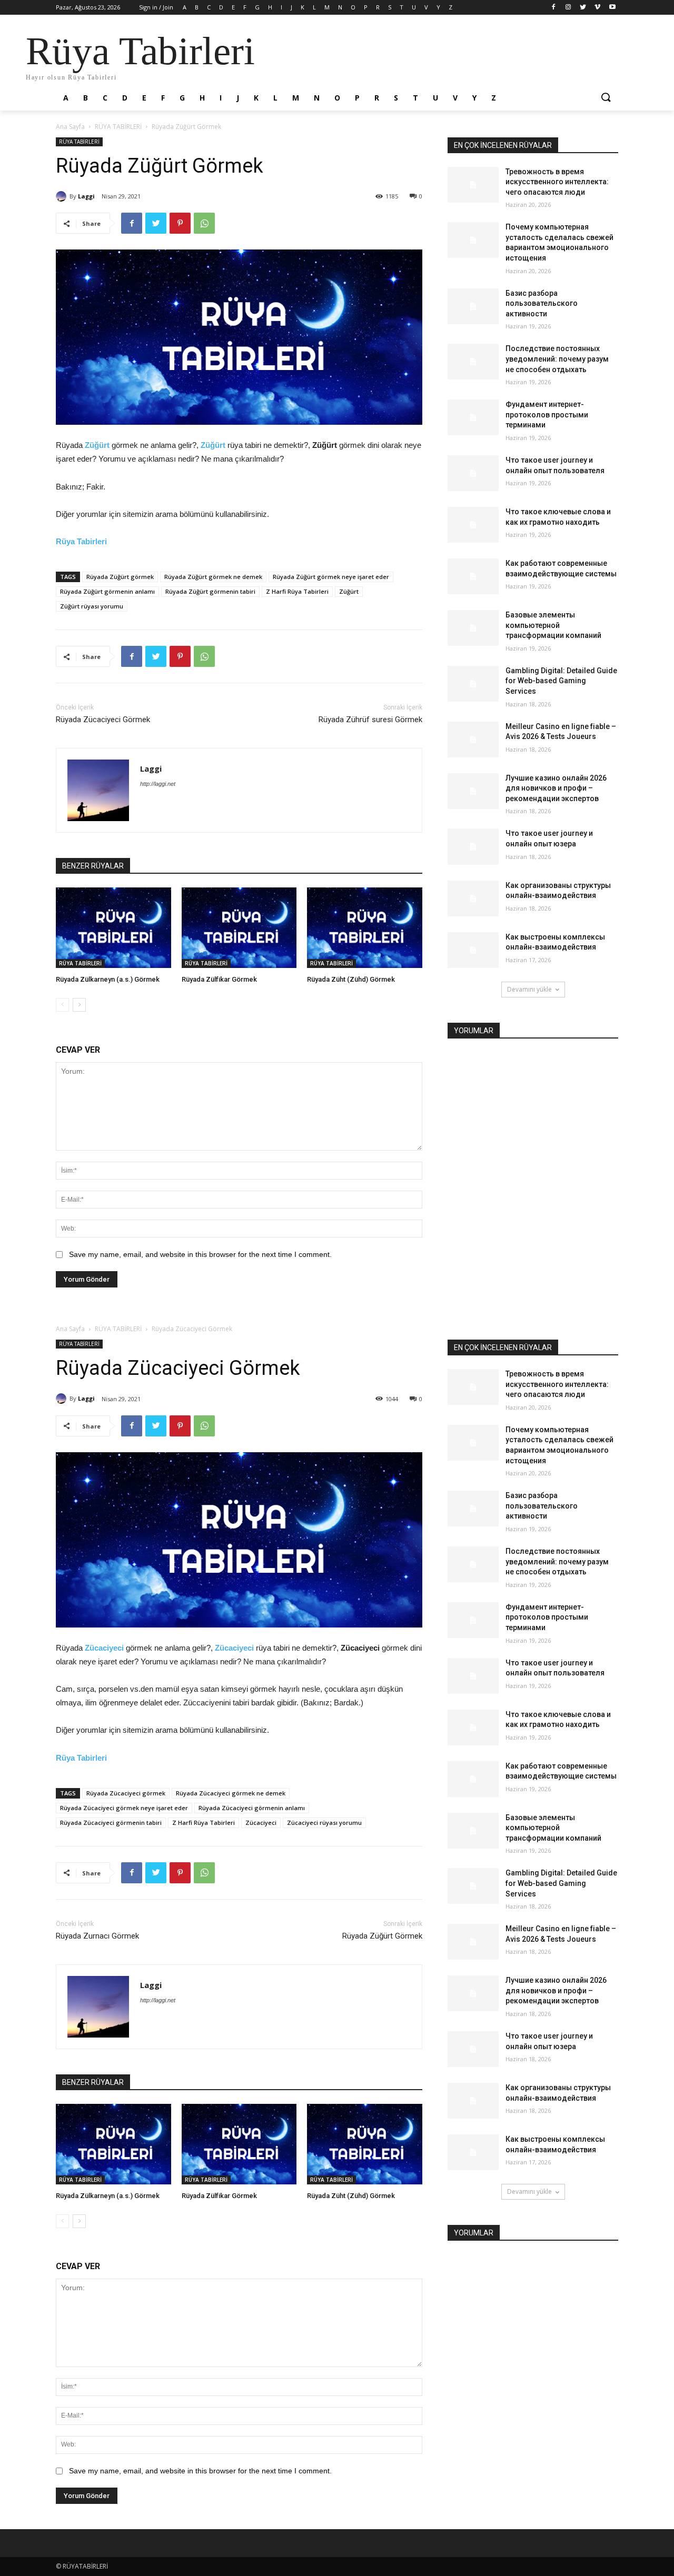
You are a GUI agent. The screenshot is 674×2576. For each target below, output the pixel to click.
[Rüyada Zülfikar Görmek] (239, 928)
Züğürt (97, 445)
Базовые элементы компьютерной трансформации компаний (553, 625)
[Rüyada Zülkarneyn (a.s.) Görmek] (113, 928)
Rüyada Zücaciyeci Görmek (103, 720)
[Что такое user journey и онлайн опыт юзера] (473, 846)
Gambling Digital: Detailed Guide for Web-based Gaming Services (561, 681)
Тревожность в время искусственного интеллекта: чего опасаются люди (557, 182)
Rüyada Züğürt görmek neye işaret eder (331, 577)
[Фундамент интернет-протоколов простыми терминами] (473, 417)
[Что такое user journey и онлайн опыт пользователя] (473, 473)
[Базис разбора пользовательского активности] (473, 306)
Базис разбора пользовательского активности (542, 303)
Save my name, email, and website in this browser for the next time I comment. (200, 1254)
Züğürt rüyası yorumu (92, 606)
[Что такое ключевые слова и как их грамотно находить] (473, 525)
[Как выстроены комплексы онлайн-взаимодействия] (473, 950)
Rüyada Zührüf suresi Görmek (370, 720)
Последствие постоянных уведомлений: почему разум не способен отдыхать (557, 359)
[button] (606, 98)
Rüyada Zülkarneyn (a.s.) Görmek (108, 979)
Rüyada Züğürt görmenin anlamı (107, 591)
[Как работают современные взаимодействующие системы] (473, 576)
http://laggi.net (158, 784)
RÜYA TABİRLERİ (118, 127)
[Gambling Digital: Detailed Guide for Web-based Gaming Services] (473, 684)
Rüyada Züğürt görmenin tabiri (210, 591)
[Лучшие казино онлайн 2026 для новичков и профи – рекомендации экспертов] (473, 791)
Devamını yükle (529, 989)
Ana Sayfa (70, 127)
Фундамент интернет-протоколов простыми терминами (547, 415)
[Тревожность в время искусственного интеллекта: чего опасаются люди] (473, 185)
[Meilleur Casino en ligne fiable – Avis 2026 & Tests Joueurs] (473, 740)
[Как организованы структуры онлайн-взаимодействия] (473, 898)
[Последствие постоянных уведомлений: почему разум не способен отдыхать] (473, 362)
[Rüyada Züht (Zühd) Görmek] (365, 928)
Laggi (86, 196)
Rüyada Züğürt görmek (120, 577)
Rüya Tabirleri (81, 541)
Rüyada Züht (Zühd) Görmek (351, 979)
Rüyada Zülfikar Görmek (219, 979)
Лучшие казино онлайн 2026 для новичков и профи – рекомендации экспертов (556, 788)
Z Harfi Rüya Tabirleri (297, 591)
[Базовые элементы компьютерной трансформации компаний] (473, 628)
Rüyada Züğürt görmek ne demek (213, 577)
